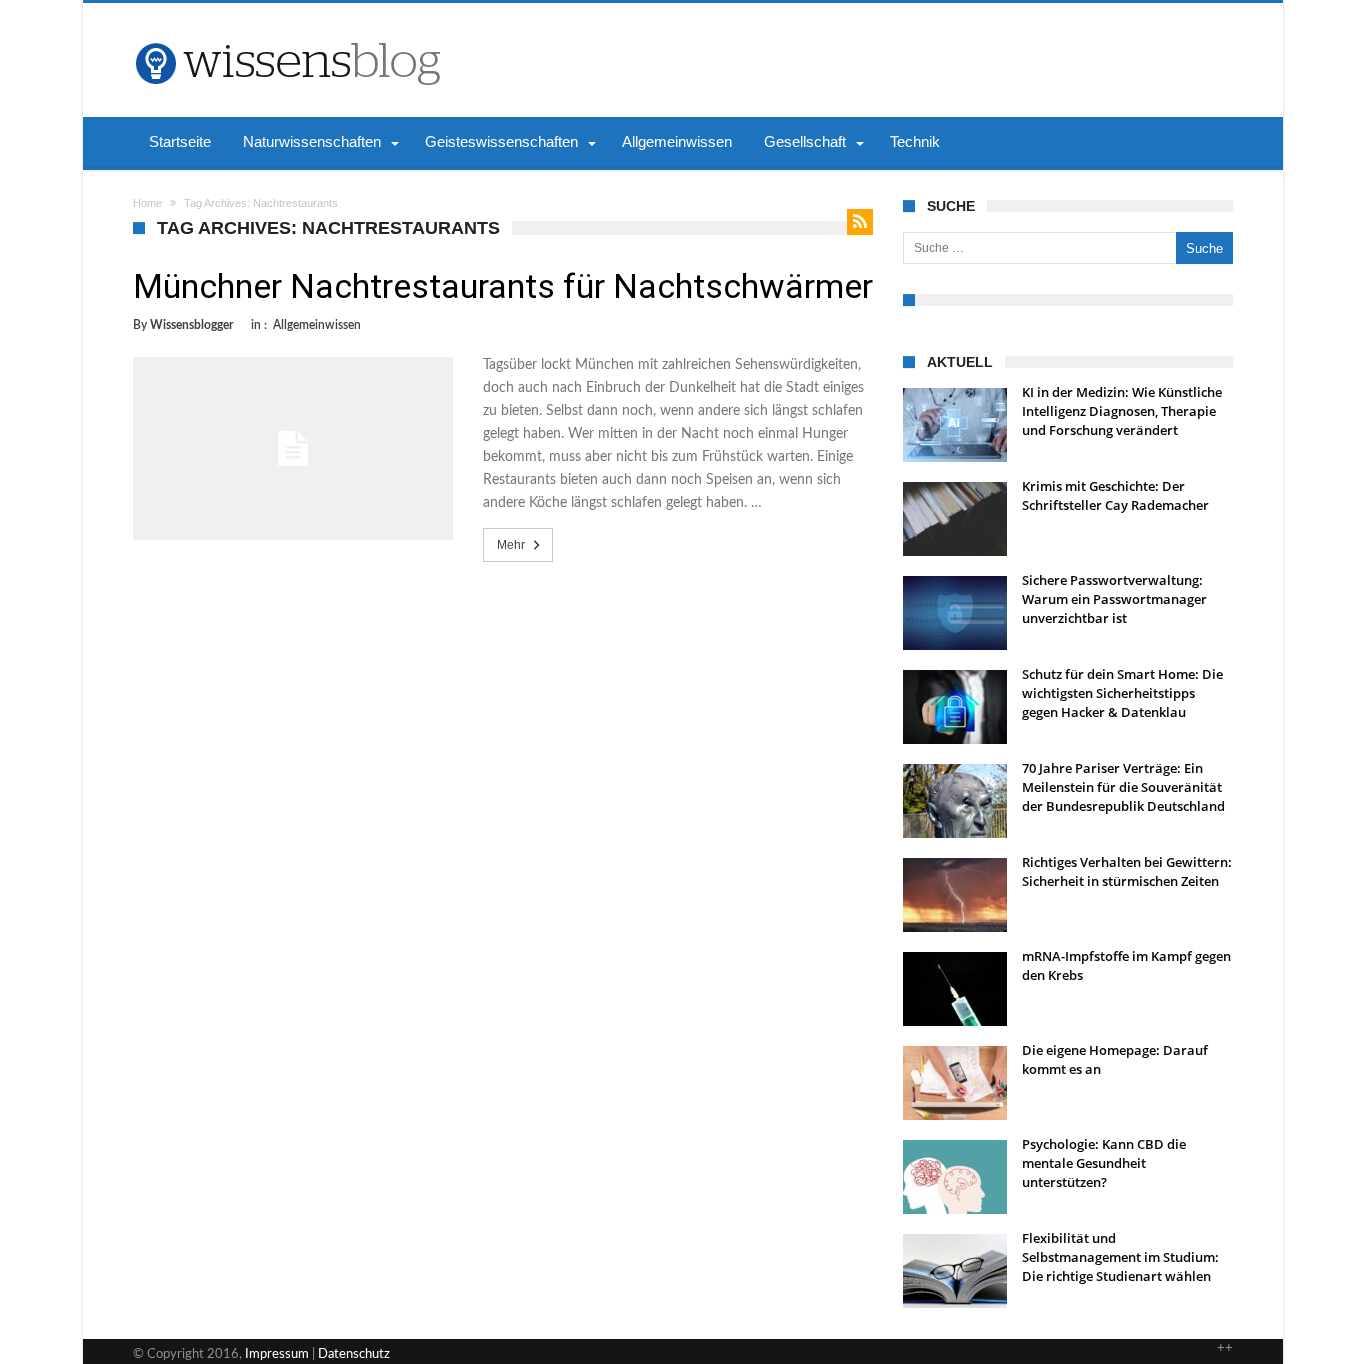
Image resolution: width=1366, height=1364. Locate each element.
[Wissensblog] (287, 33)
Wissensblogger (191, 325)
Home (147, 203)
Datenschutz (354, 1354)
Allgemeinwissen (317, 325)
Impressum (277, 1354)
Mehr (511, 545)
